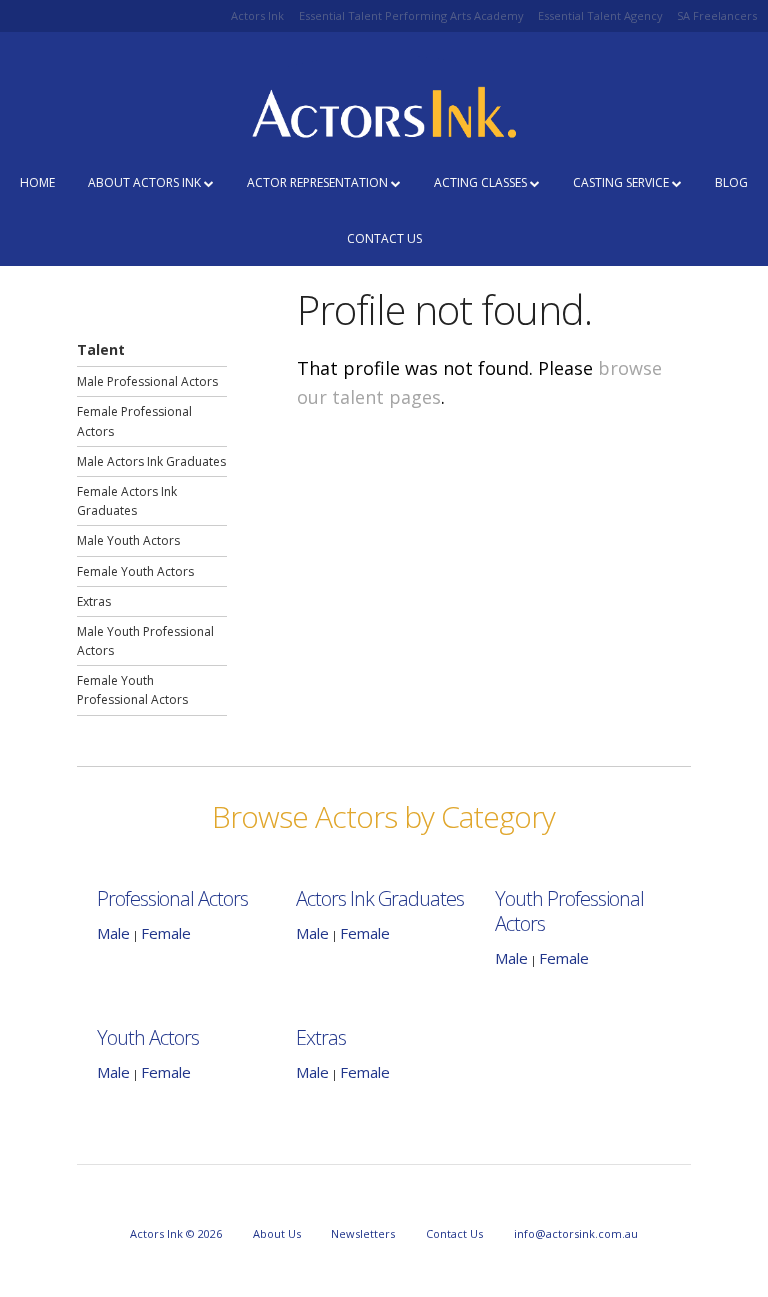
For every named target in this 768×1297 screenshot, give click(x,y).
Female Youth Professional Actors (132, 690)
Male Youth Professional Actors (145, 641)
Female (166, 933)
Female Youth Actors (135, 571)
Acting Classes (482, 182)
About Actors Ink (146, 182)
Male (113, 933)
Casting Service (622, 182)
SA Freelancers (717, 15)
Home (37, 182)
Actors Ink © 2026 (176, 1233)
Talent (101, 349)
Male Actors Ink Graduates (151, 461)
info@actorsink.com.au (576, 1233)
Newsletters (363, 1233)
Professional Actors (172, 898)
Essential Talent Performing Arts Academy (411, 15)
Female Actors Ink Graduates (127, 501)
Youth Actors (148, 1037)
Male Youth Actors (128, 540)
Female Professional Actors (134, 421)
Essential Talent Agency (600, 15)
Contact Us (384, 238)
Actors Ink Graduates (380, 898)
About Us (277, 1233)
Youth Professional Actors (569, 911)
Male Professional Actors (147, 381)
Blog (731, 182)
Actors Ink (257, 15)
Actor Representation (319, 182)
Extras (94, 601)
